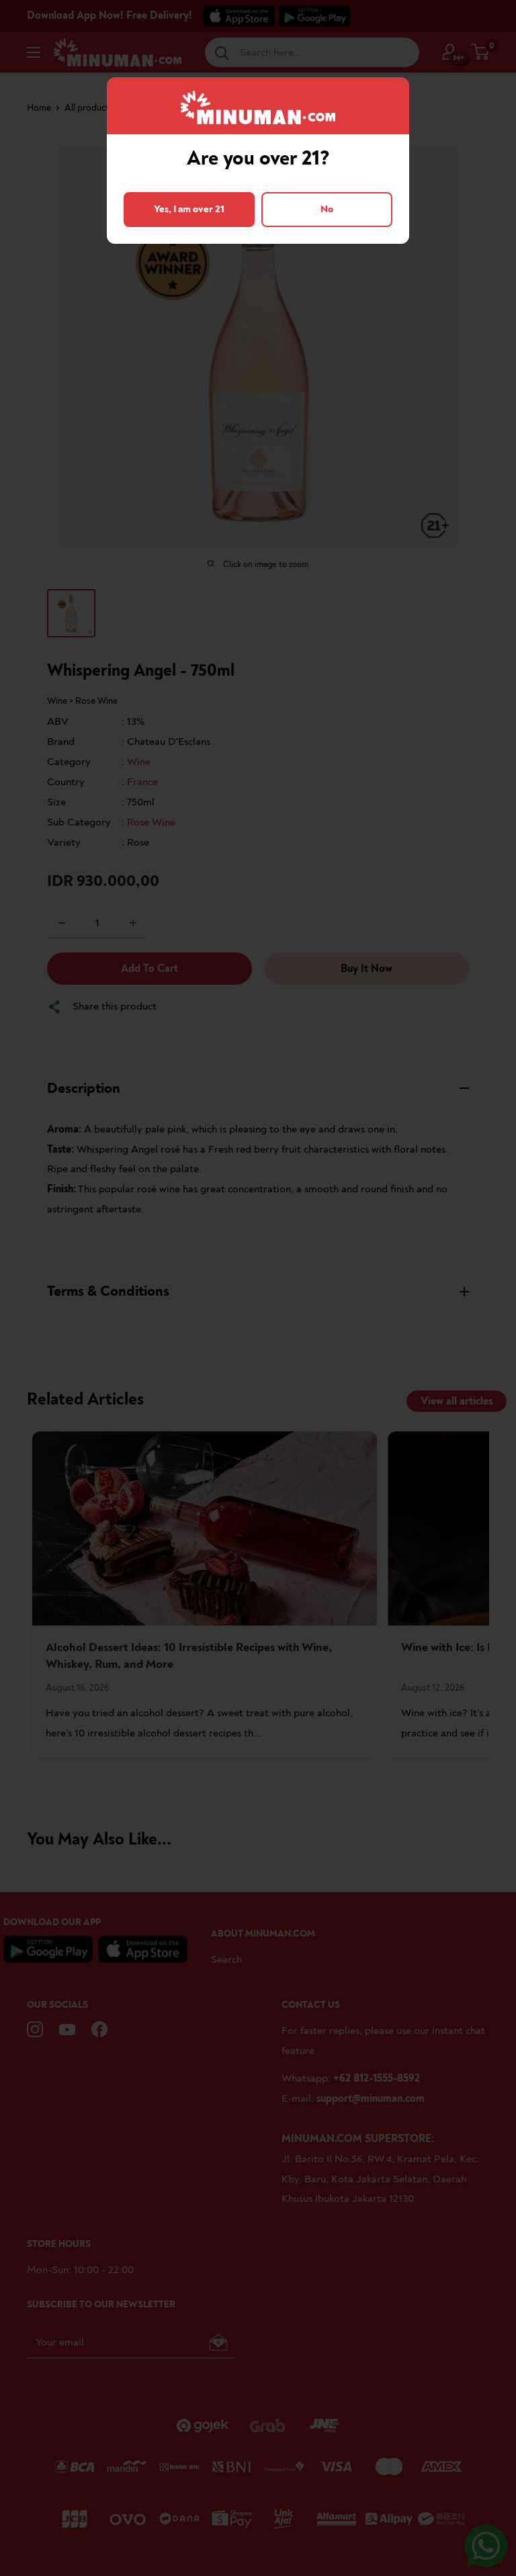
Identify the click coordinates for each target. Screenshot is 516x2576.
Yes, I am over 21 (189, 209)
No (327, 209)
